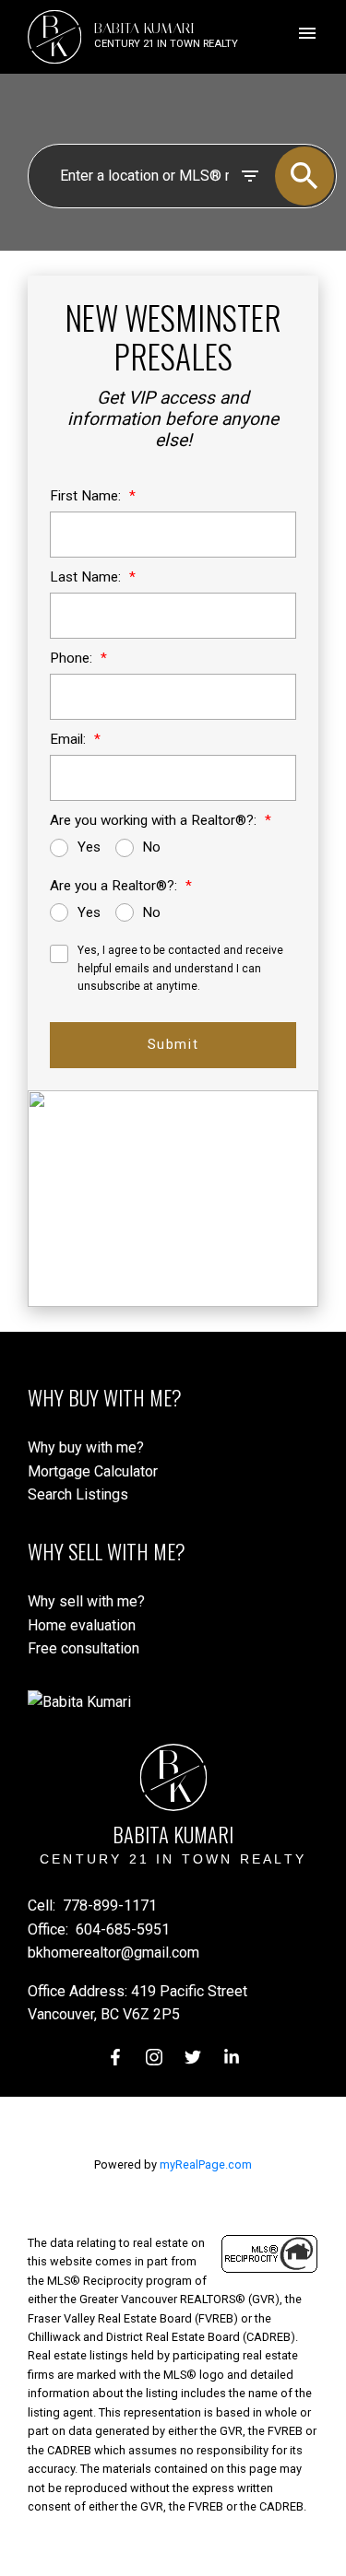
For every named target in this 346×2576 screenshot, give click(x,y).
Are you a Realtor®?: (115, 886)
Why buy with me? (86, 1447)
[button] (115, 2057)
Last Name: (87, 577)
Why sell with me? (86, 1601)
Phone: (73, 658)
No (151, 847)
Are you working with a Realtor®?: (155, 820)
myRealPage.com (206, 2164)
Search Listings (78, 1494)
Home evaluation (82, 1625)
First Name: (87, 496)
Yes (89, 847)
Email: (70, 739)
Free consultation (84, 1648)
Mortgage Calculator (93, 1471)
